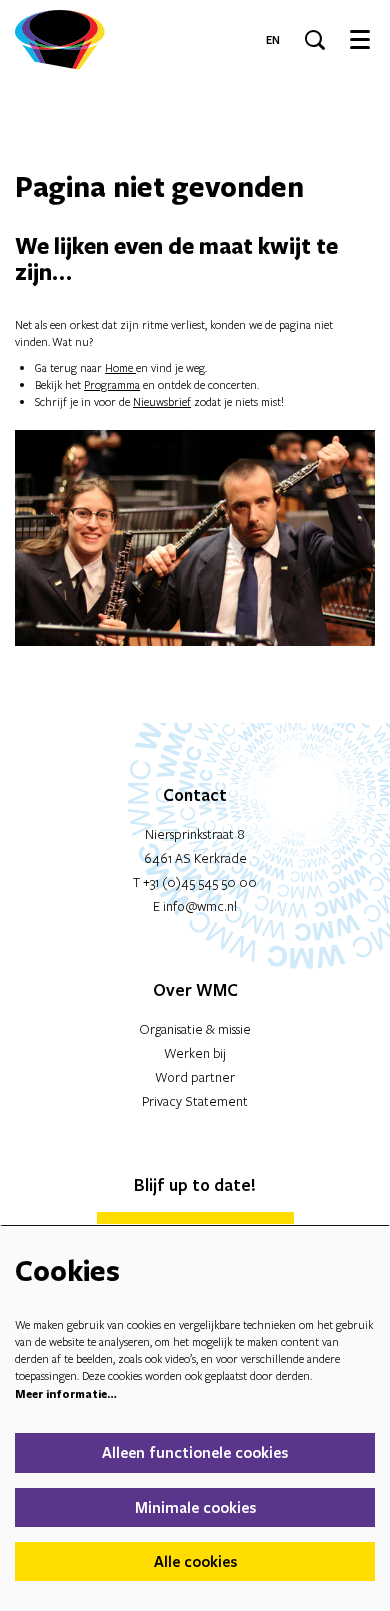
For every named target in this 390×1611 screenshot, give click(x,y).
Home (120, 367)
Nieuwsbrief (162, 401)
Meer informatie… (66, 1393)
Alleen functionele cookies (195, 1452)
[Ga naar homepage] (60, 40)
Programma (112, 384)
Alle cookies (195, 1561)
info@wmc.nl (200, 906)
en (273, 40)
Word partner (195, 1077)
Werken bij (195, 1053)
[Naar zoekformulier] (315, 40)
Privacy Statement (195, 1101)
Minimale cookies (195, 1507)
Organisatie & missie (195, 1029)
